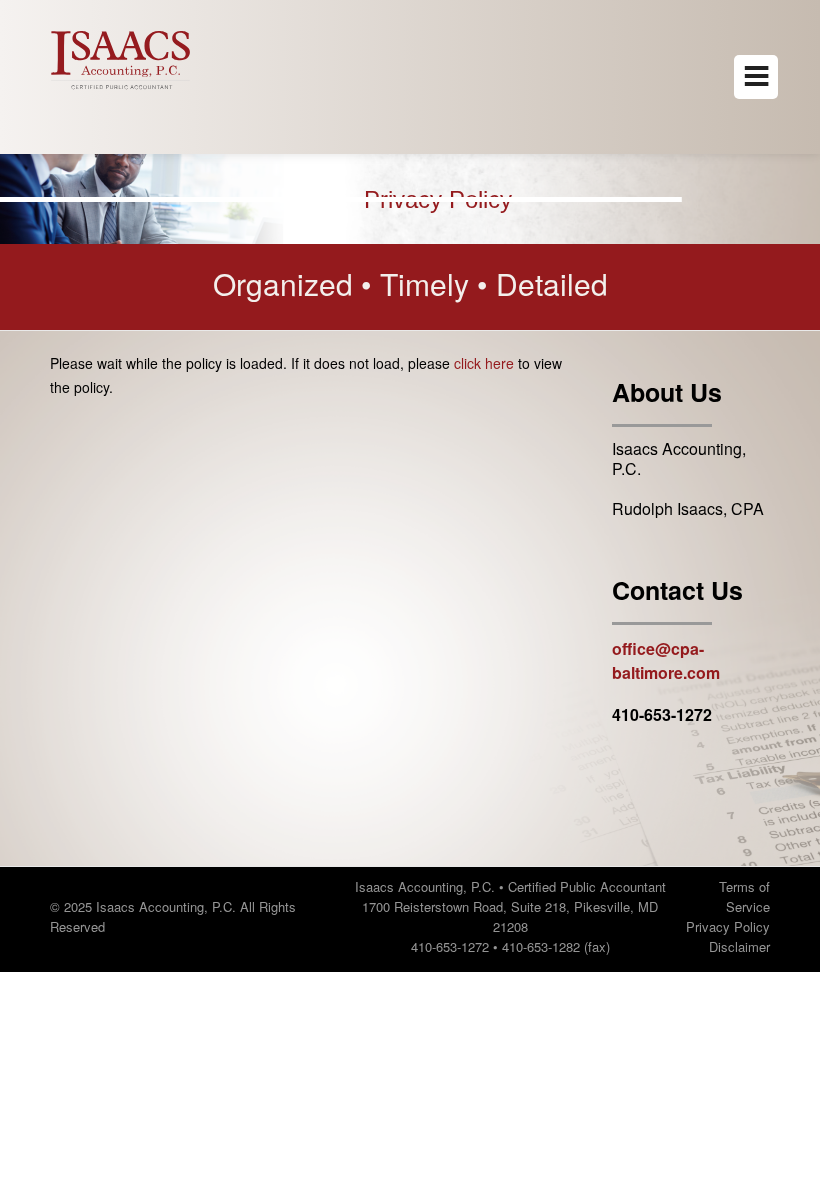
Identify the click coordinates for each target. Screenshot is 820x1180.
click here (484, 363)
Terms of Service (744, 896)
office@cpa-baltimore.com (666, 660)
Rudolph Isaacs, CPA (688, 508)
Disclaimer (739, 946)
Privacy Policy (728, 926)
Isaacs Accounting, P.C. (679, 458)
